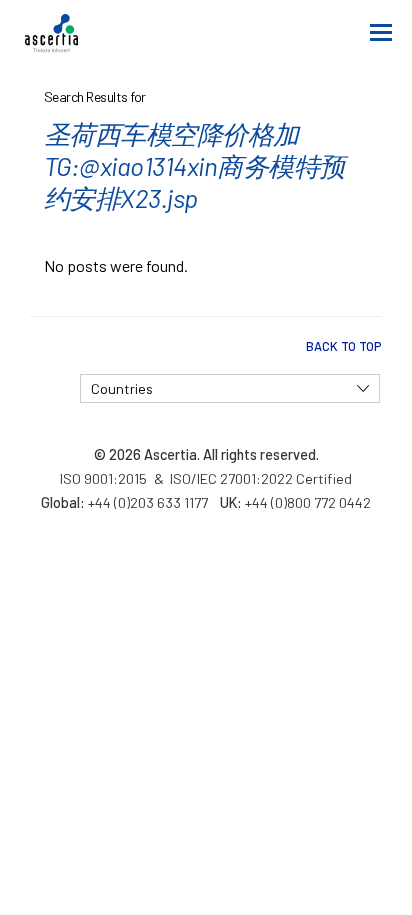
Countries (122, 388)
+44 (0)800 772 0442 (308, 502)
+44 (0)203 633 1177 (148, 502)
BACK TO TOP (344, 346)
